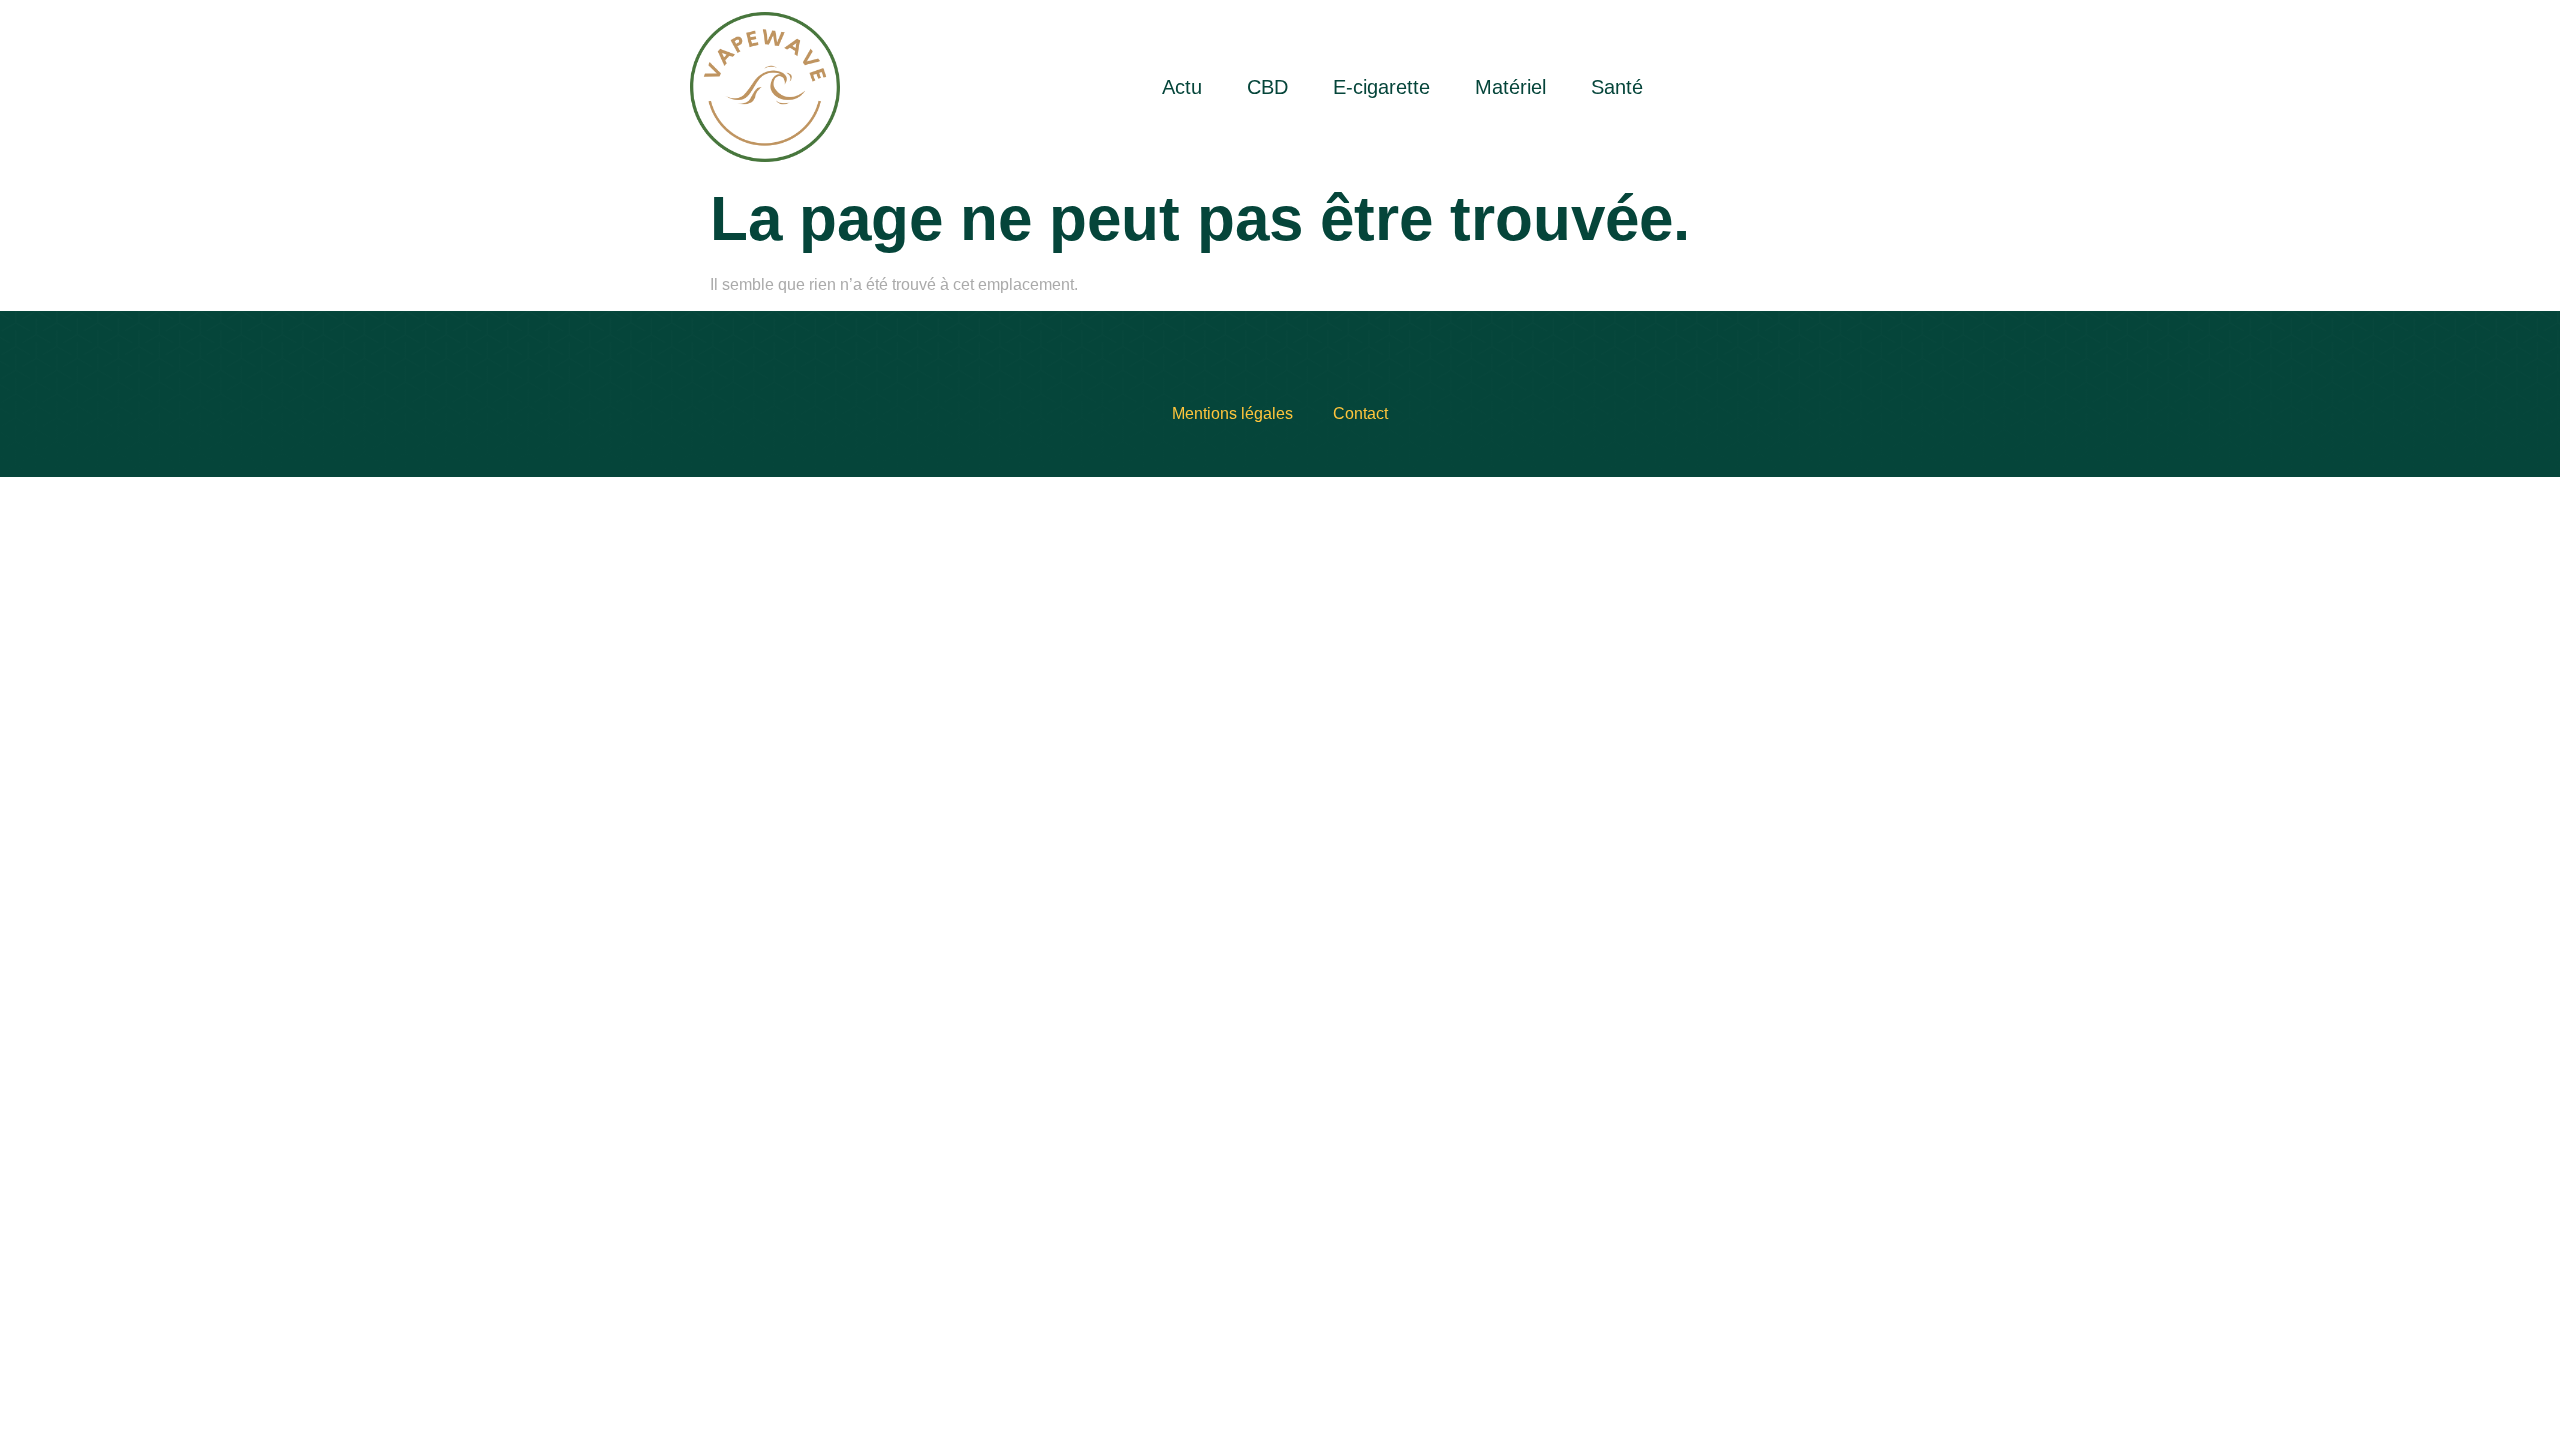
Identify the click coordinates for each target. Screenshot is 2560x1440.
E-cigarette (1381, 87)
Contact (1360, 413)
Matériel (1510, 87)
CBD (1267, 87)
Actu (1182, 87)
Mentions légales (1232, 413)
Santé (1617, 87)
